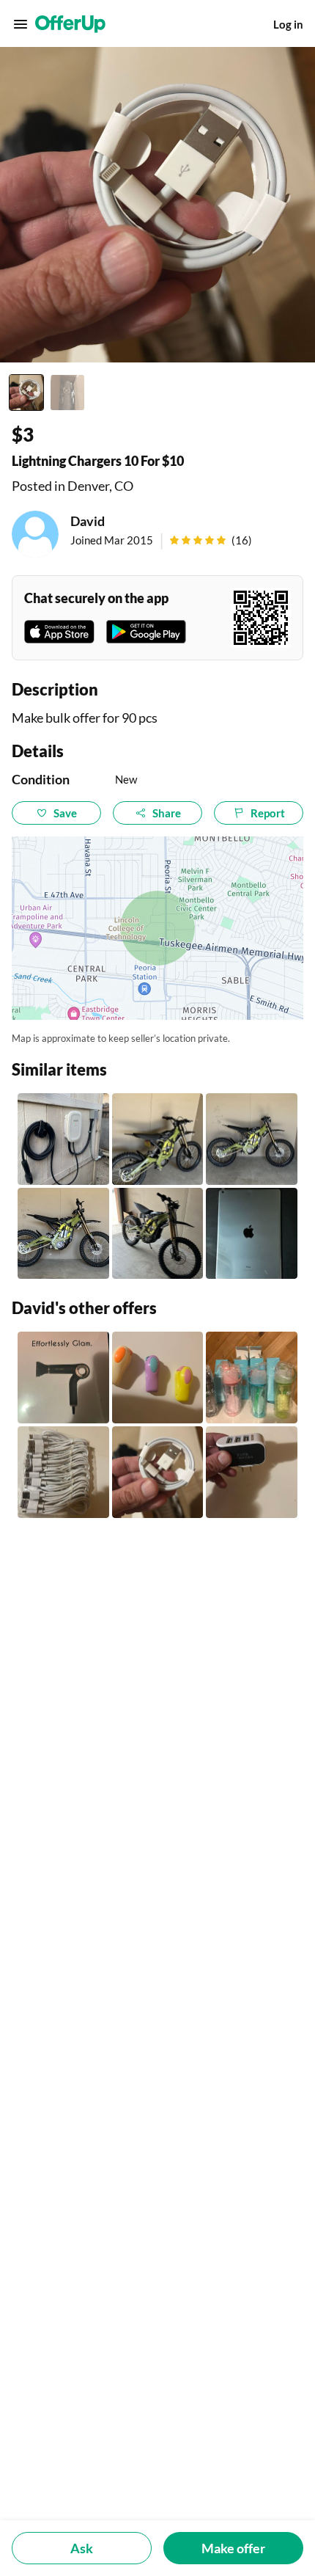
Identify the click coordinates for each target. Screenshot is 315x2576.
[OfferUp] (70, 24)
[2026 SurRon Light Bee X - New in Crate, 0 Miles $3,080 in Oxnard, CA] (63, 1234)
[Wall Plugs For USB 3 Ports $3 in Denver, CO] (252, 1472)
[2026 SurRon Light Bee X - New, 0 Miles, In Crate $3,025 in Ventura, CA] (158, 1234)
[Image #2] (67, 393)
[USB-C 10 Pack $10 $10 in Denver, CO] (63, 1472)
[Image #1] (26, 393)
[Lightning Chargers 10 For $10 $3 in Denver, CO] (158, 1472)
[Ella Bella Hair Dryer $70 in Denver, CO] (63, 1378)
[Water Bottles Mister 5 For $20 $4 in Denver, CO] (252, 1378)
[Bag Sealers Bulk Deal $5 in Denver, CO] (158, 1378)
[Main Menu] (21, 24)
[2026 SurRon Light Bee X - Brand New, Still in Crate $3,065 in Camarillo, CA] (252, 1139)
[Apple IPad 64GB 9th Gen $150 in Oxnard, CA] (252, 1234)
